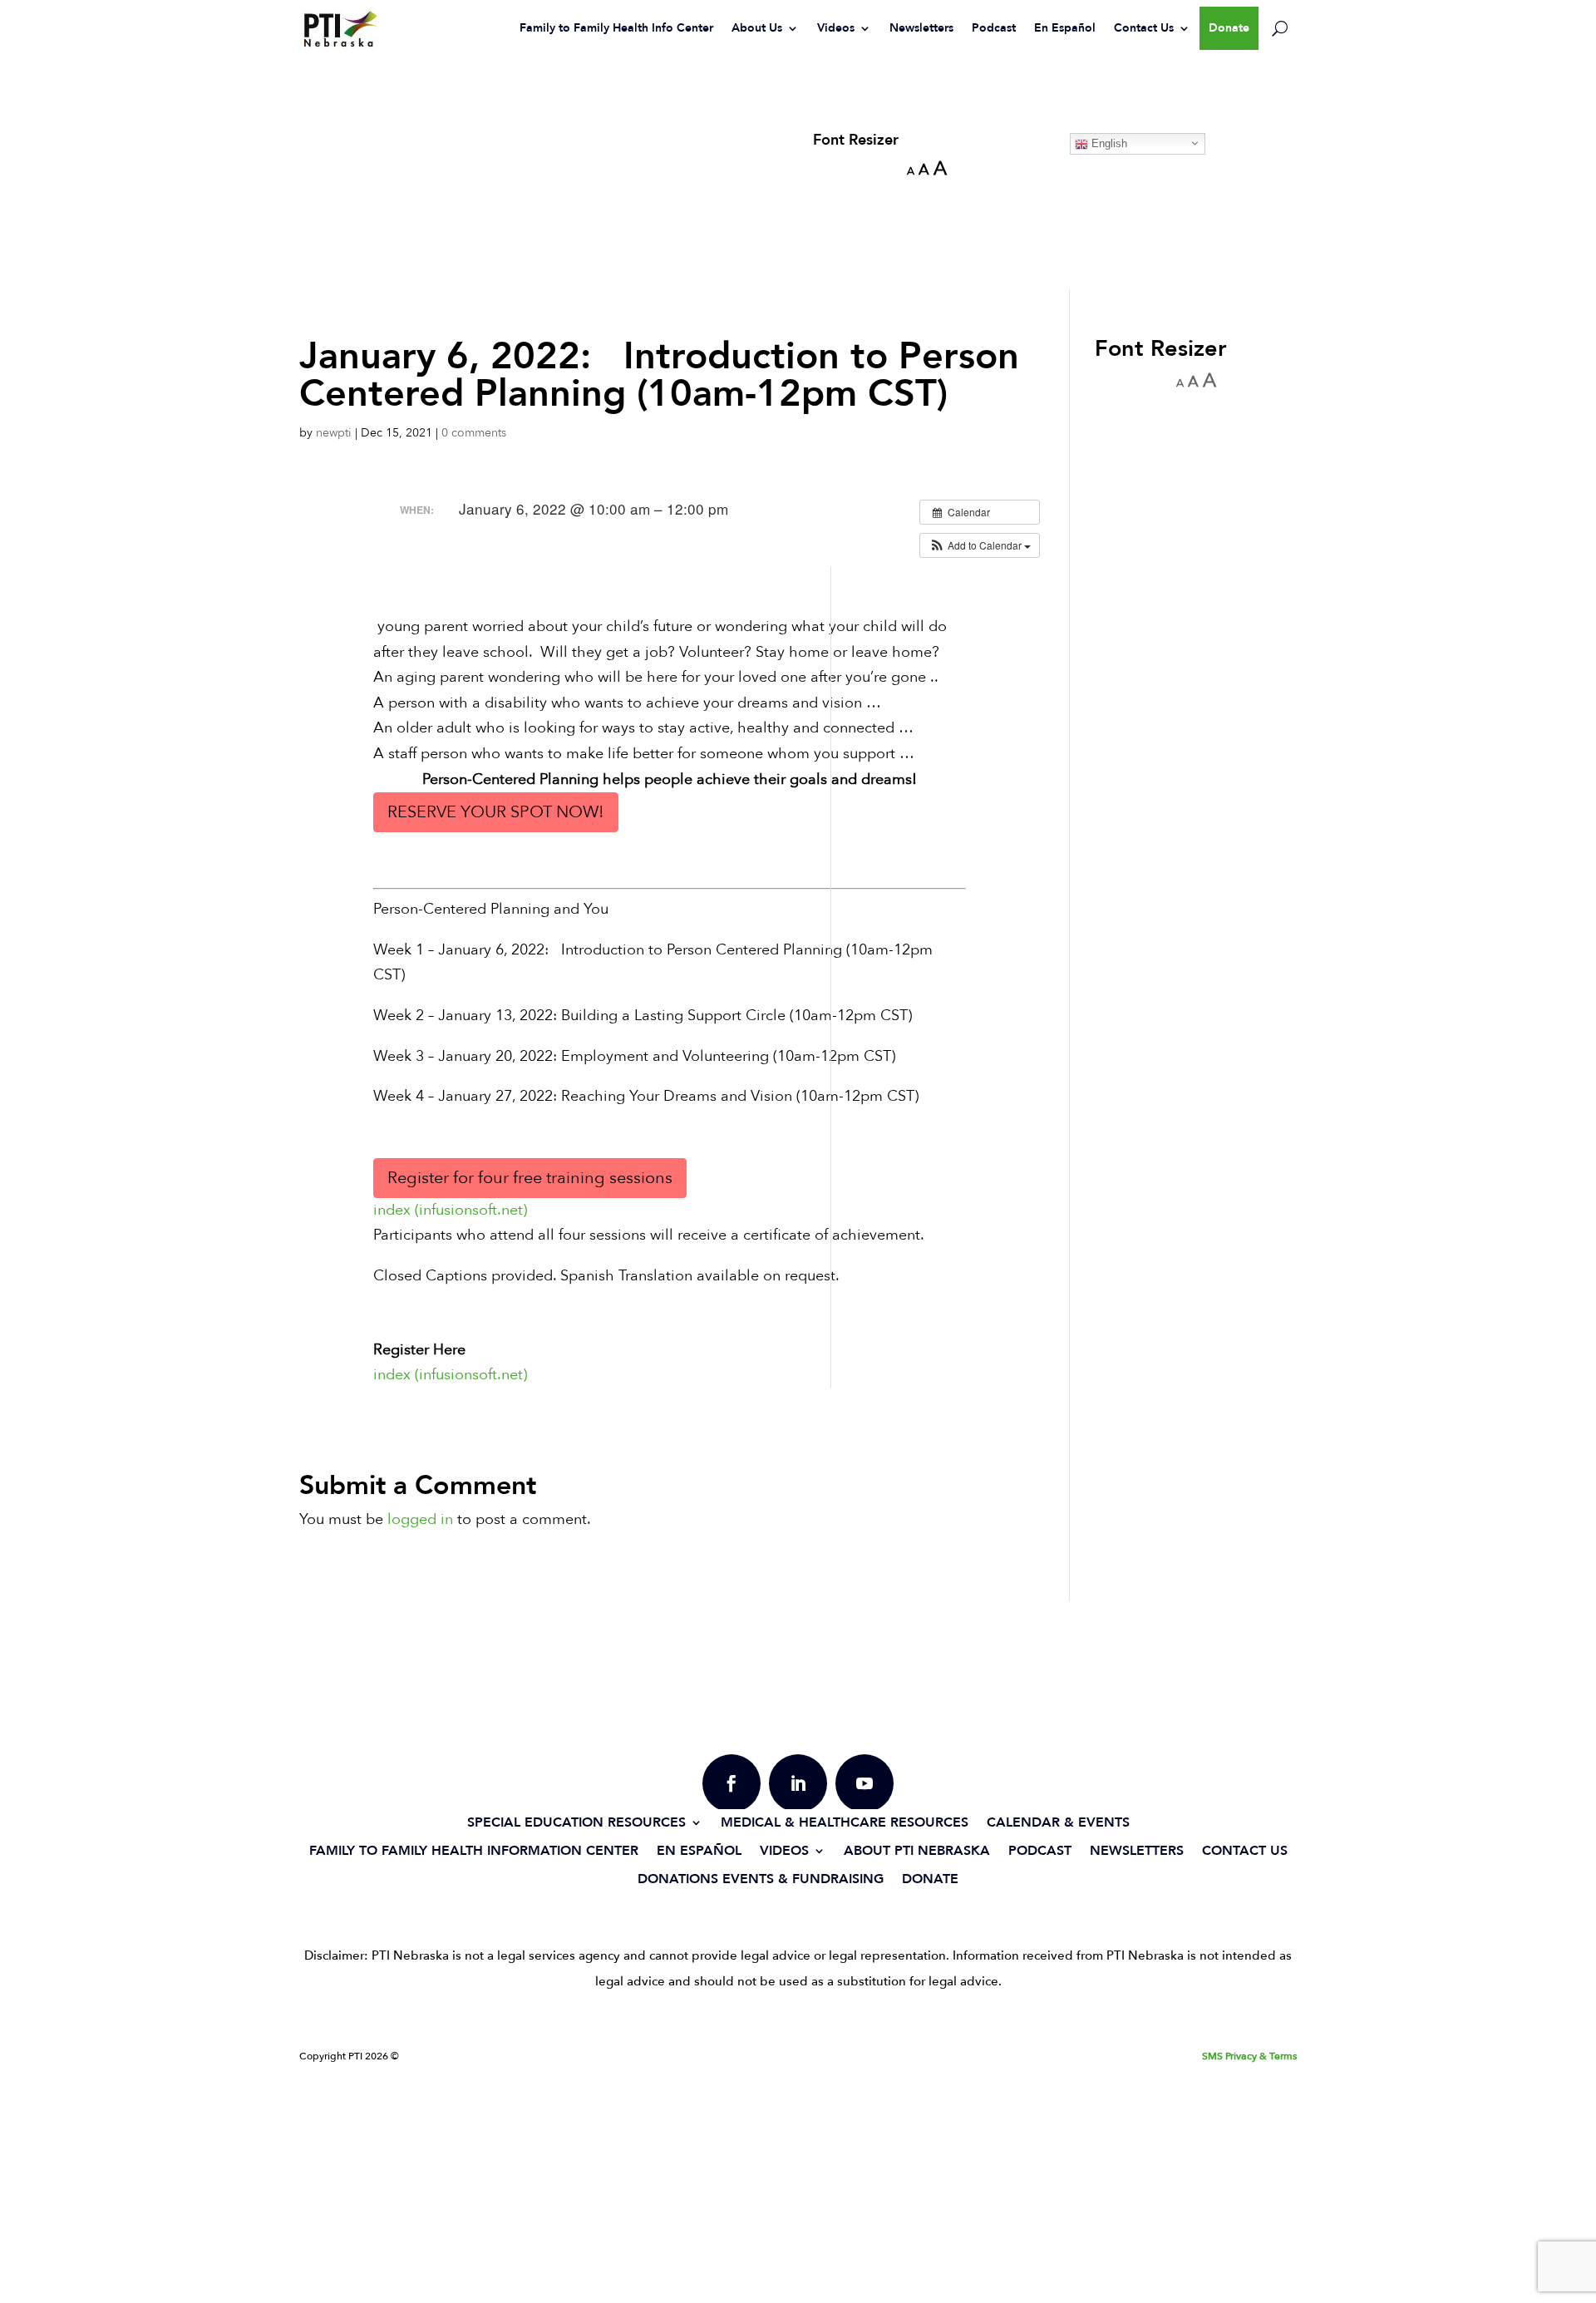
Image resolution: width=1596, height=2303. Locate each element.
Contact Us (1144, 28)
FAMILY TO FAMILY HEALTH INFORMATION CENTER (474, 1850)
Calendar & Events (1058, 1822)
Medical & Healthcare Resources (845, 1822)
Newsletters (921, 28)
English (1108, 143)
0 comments (474, 433)
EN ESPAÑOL (699, 1850)
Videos (836, 28)
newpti (334, 433)
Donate (1229, 28)
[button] (980, 545)
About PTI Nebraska (917, 1850)
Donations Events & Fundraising (761, 1879)
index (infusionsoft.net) (450, 1210)
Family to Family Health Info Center (616, 28)
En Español (1065, 28)
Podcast (994, 28)
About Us (757, 28)
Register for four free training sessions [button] (530, 1178)
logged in (420, 1519)
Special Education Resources (576, 1822)
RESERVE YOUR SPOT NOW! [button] (496, 812)
